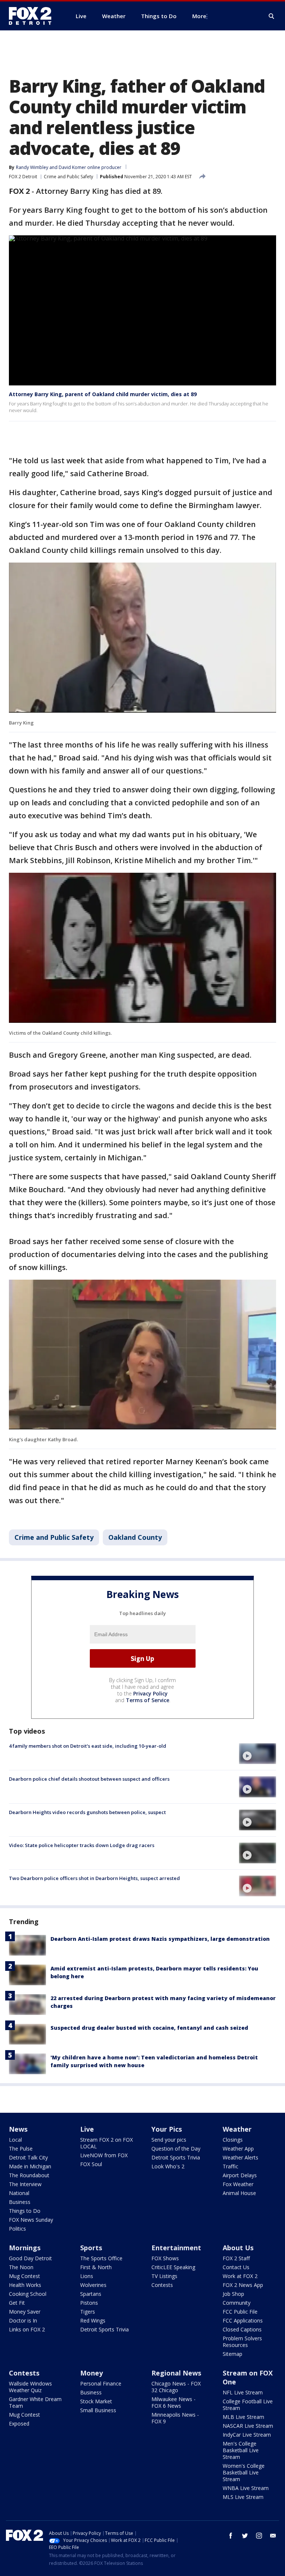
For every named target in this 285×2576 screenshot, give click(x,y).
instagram (259, 2536)
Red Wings (93, 2320)
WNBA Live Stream (246, 2488)
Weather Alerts (240, 2157)
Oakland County (135, 1537)
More (199, 16)
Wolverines (93, 2285)
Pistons (89, 2303)
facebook (231, 2536)
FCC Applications (243, 2320)
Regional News (176, 2373)
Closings (233, 2140)
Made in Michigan (30, 2166)
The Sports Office (101, 2258)
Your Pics (167, 2129)
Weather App (238, 2149)
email (273, 2536)
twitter (245, 2536)
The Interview (25, 2184)
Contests (162, 2285)
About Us (238, 2248)
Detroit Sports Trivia (176, 2157)
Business (20, 2202)
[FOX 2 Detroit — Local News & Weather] (33, 16)
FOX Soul (91, 2164)
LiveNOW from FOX (104, 2155)
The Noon (21, 2267)
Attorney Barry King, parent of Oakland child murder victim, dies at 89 (103, 394)
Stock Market (96, 2401)
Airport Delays (240, 2175)
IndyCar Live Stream (247, 2435)
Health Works (25, 2285)
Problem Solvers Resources (242, 2342)
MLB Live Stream (243, 2417)
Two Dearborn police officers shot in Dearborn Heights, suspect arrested (94, 1878)
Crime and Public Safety (68, 177)
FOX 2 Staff (236, 2258)
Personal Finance (101, 2383)
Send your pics (169, 2140)
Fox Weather (238, 2184)
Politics (17, 2229)
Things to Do (25, 2211)
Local (15, 2140)
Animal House (239, 2193)
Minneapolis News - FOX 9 (175, 2418)
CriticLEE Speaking (173, 2267)
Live (87, 2129)
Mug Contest (24, 2276)
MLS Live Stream (243, 2497)
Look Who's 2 (168, 2166)
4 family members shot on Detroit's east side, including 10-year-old (88, 1746)
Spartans (91, 2294)
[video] (258, 1754)
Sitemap (232, 2354)
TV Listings (164, 2276)
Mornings (25, 2248)
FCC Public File (240, 2312)
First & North (96, 2267)
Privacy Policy (150, 1693)
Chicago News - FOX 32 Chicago (176, 2387)
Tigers (88, 2312)
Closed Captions (242, 2329)
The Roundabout (29, 2175)
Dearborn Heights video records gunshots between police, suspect (87, 1812)
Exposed (19, 2424)
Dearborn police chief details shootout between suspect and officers (89, 1779)
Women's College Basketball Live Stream (244, 2472)
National (19, 2193)
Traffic (230, 2166)
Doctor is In (23, 2320)
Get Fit (17, 2303)
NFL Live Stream (243, 2392)
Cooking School (28, 2294)
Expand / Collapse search (272, 16)
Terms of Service (148, 1700)
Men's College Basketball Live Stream (241, 2450)
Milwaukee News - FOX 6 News (173, 2402)
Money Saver (25, 2312)
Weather (237, 2129)
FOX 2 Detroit (23, 177)
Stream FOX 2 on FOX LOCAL (107, 2143)
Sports (91, 2248)
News (18, 2129)
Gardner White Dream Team (35, 2402)
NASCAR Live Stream (248, 2426)
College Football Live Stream (248, 2405)
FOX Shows (165, 2258)
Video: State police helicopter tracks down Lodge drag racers (82, 1845)
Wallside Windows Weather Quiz (30, 2387)
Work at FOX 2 (240, 2276)
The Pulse (21, 2149)
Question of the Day (176, 2149)
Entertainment (176, 2248)
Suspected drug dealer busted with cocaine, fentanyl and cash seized (149, 2028)
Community (237, 2303)
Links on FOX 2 (27, 2329)
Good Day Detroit (30, 2258)
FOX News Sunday (31, 2220)
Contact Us (236, 2267)
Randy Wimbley (32, 167)
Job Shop (233, 2294)
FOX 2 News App (243, 2285)
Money (91, 2373)
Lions (87, 2276)
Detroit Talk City (28, 2157)
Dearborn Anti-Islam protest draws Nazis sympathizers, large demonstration (160, 1939)
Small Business (98, 2410)
